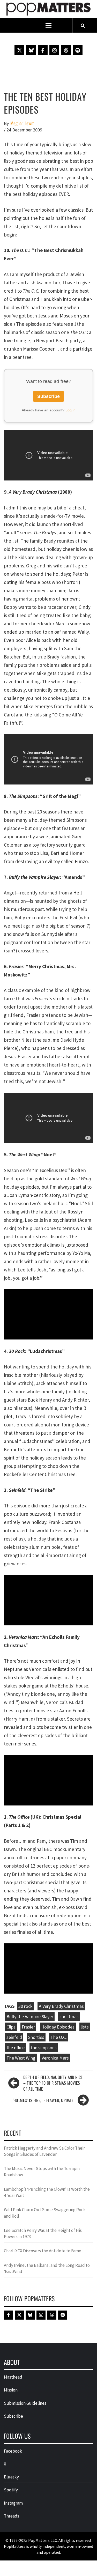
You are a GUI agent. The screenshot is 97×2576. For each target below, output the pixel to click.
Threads (12, 2516)
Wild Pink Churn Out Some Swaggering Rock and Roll (45, 2213)
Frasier (28, 2027)
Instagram (13, 2503)
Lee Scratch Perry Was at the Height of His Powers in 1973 (43, 2233)
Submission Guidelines (25, 2403)
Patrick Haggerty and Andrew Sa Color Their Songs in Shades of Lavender (44, 2151)
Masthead (13, 2377)
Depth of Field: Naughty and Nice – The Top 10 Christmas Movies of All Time (53, 2083)
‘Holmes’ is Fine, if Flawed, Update (43, 2100)
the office (16, 2048)
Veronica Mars (55, 2058)
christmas (69, 2016)
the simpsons (44, 2048)
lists (85, 2027)
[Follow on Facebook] (43, 50)
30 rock (25, 2006)
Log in (70, 410)
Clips (11, 2027)
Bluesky (11, 2477)
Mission (11, 2390)
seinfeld (14, 2037)
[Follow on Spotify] (78, 50)
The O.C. (59, 2037)
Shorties (36, 2037)
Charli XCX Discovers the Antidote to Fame (43, 2251)
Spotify (11, 2490)
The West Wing (21, 2058)
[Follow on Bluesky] (31, 50)
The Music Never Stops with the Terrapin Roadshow (42, 2172)
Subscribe (48, 396)
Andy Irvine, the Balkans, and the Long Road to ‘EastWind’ (47, 2268)
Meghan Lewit (22, 123)
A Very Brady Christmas (61, 2006)
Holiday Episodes (58, 2027)
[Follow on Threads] (66, 50)
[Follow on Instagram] (54, 50)
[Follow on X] (19, 50)
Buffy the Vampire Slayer (30, 2016)
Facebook (13, 2451)
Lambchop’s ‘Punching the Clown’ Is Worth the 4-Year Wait (47, 2192)
